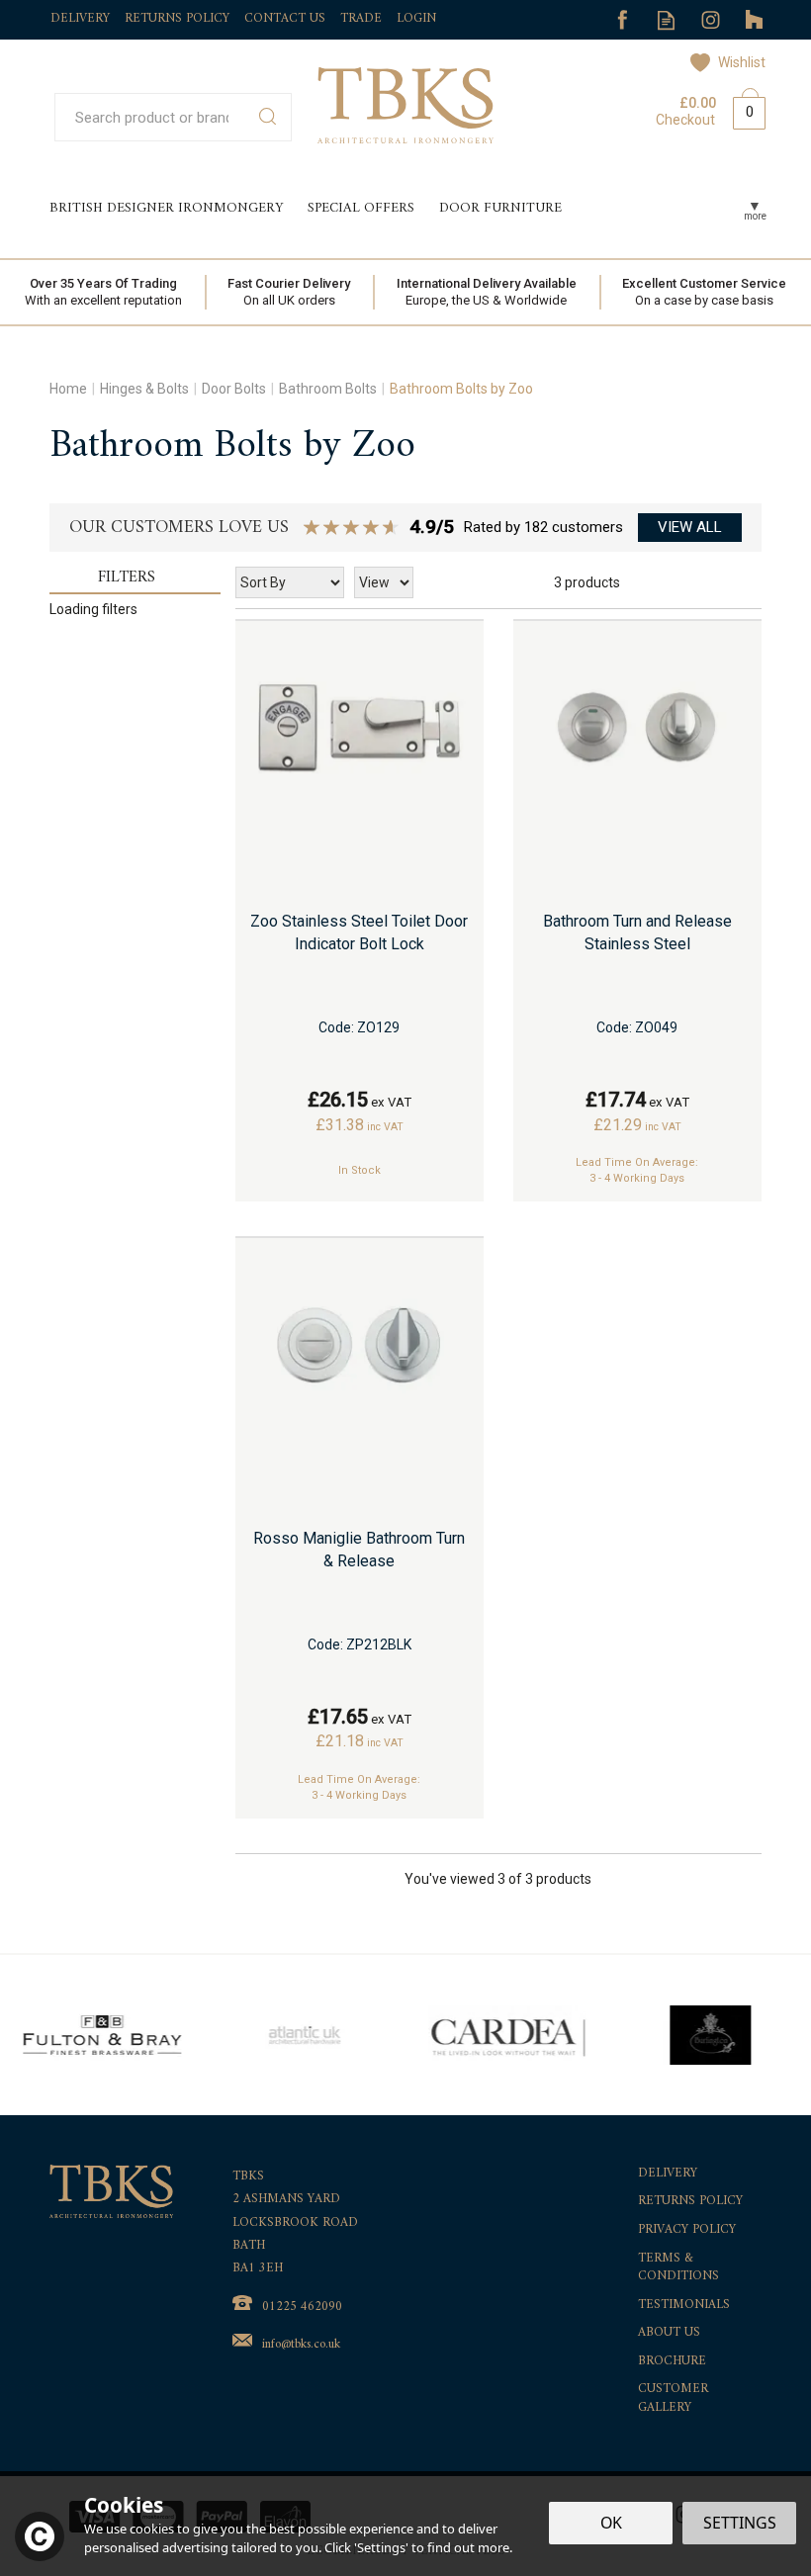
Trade (361, 18)
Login (416, 18)
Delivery (668, 2174)
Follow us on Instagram (711, 20)
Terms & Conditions (678, 2268)
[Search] (268, 117)
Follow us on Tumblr (755, 20)
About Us (669, 2333)
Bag (742, 109)
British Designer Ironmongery (166, 208)
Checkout (685, 120)
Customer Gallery (673, 2398)
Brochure (672, 2362)
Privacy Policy (687, 2230)
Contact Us (285, 18)
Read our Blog (666, 20)
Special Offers (361, 208)
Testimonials (684, 2306)
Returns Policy (690, 2202)
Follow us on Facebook (622, 20)
